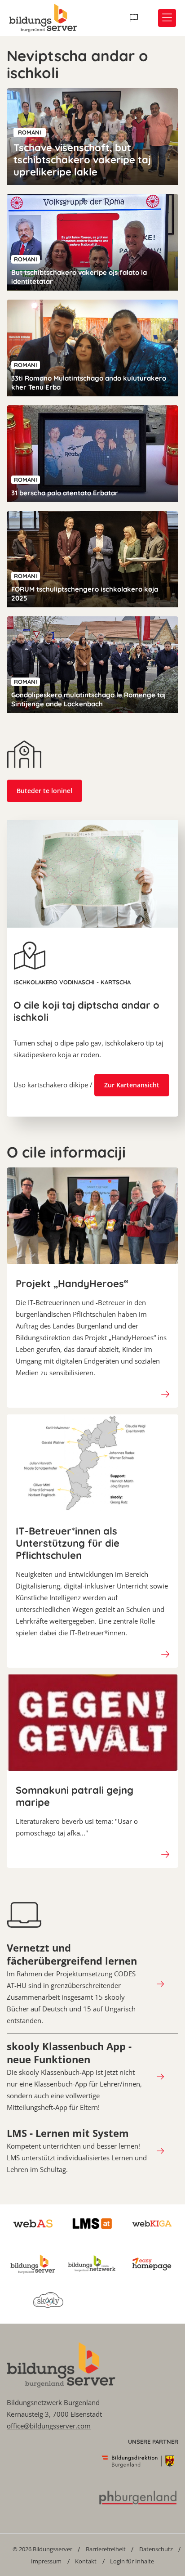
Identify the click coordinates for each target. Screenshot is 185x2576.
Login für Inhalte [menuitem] (132, 2561)
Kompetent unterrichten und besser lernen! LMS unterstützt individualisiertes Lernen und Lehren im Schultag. (77, 2150)
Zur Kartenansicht (132, 1085)
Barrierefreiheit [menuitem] (106, 2549)
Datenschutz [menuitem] (156, 2549)
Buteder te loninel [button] (44, 791)
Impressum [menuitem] (46, 2561)
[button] (135, 18)
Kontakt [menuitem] (86, 2561)
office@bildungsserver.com (49, 2426)
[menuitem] (42, 2549)
